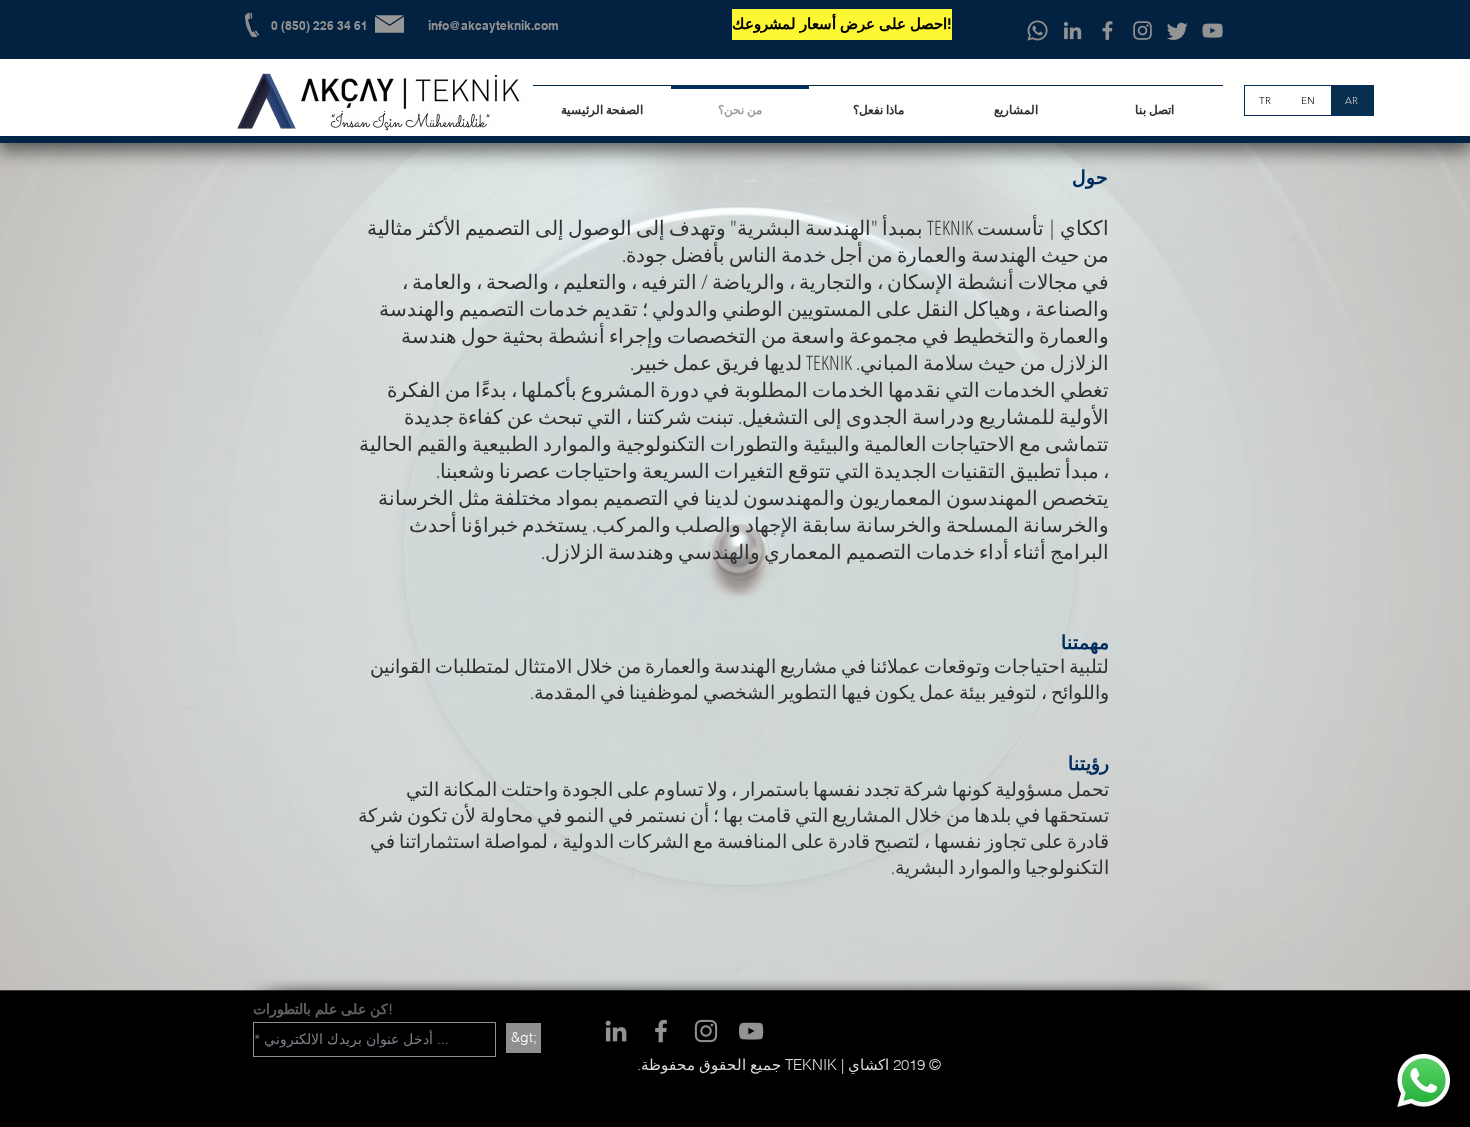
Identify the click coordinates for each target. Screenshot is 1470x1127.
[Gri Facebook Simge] (1107, 30)
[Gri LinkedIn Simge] (1072, 30)
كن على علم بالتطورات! (323, 1009)
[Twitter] (1177, 30)
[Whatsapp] (1037, 30)
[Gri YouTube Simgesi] (1212, 30)
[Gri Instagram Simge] (1142, 30)
